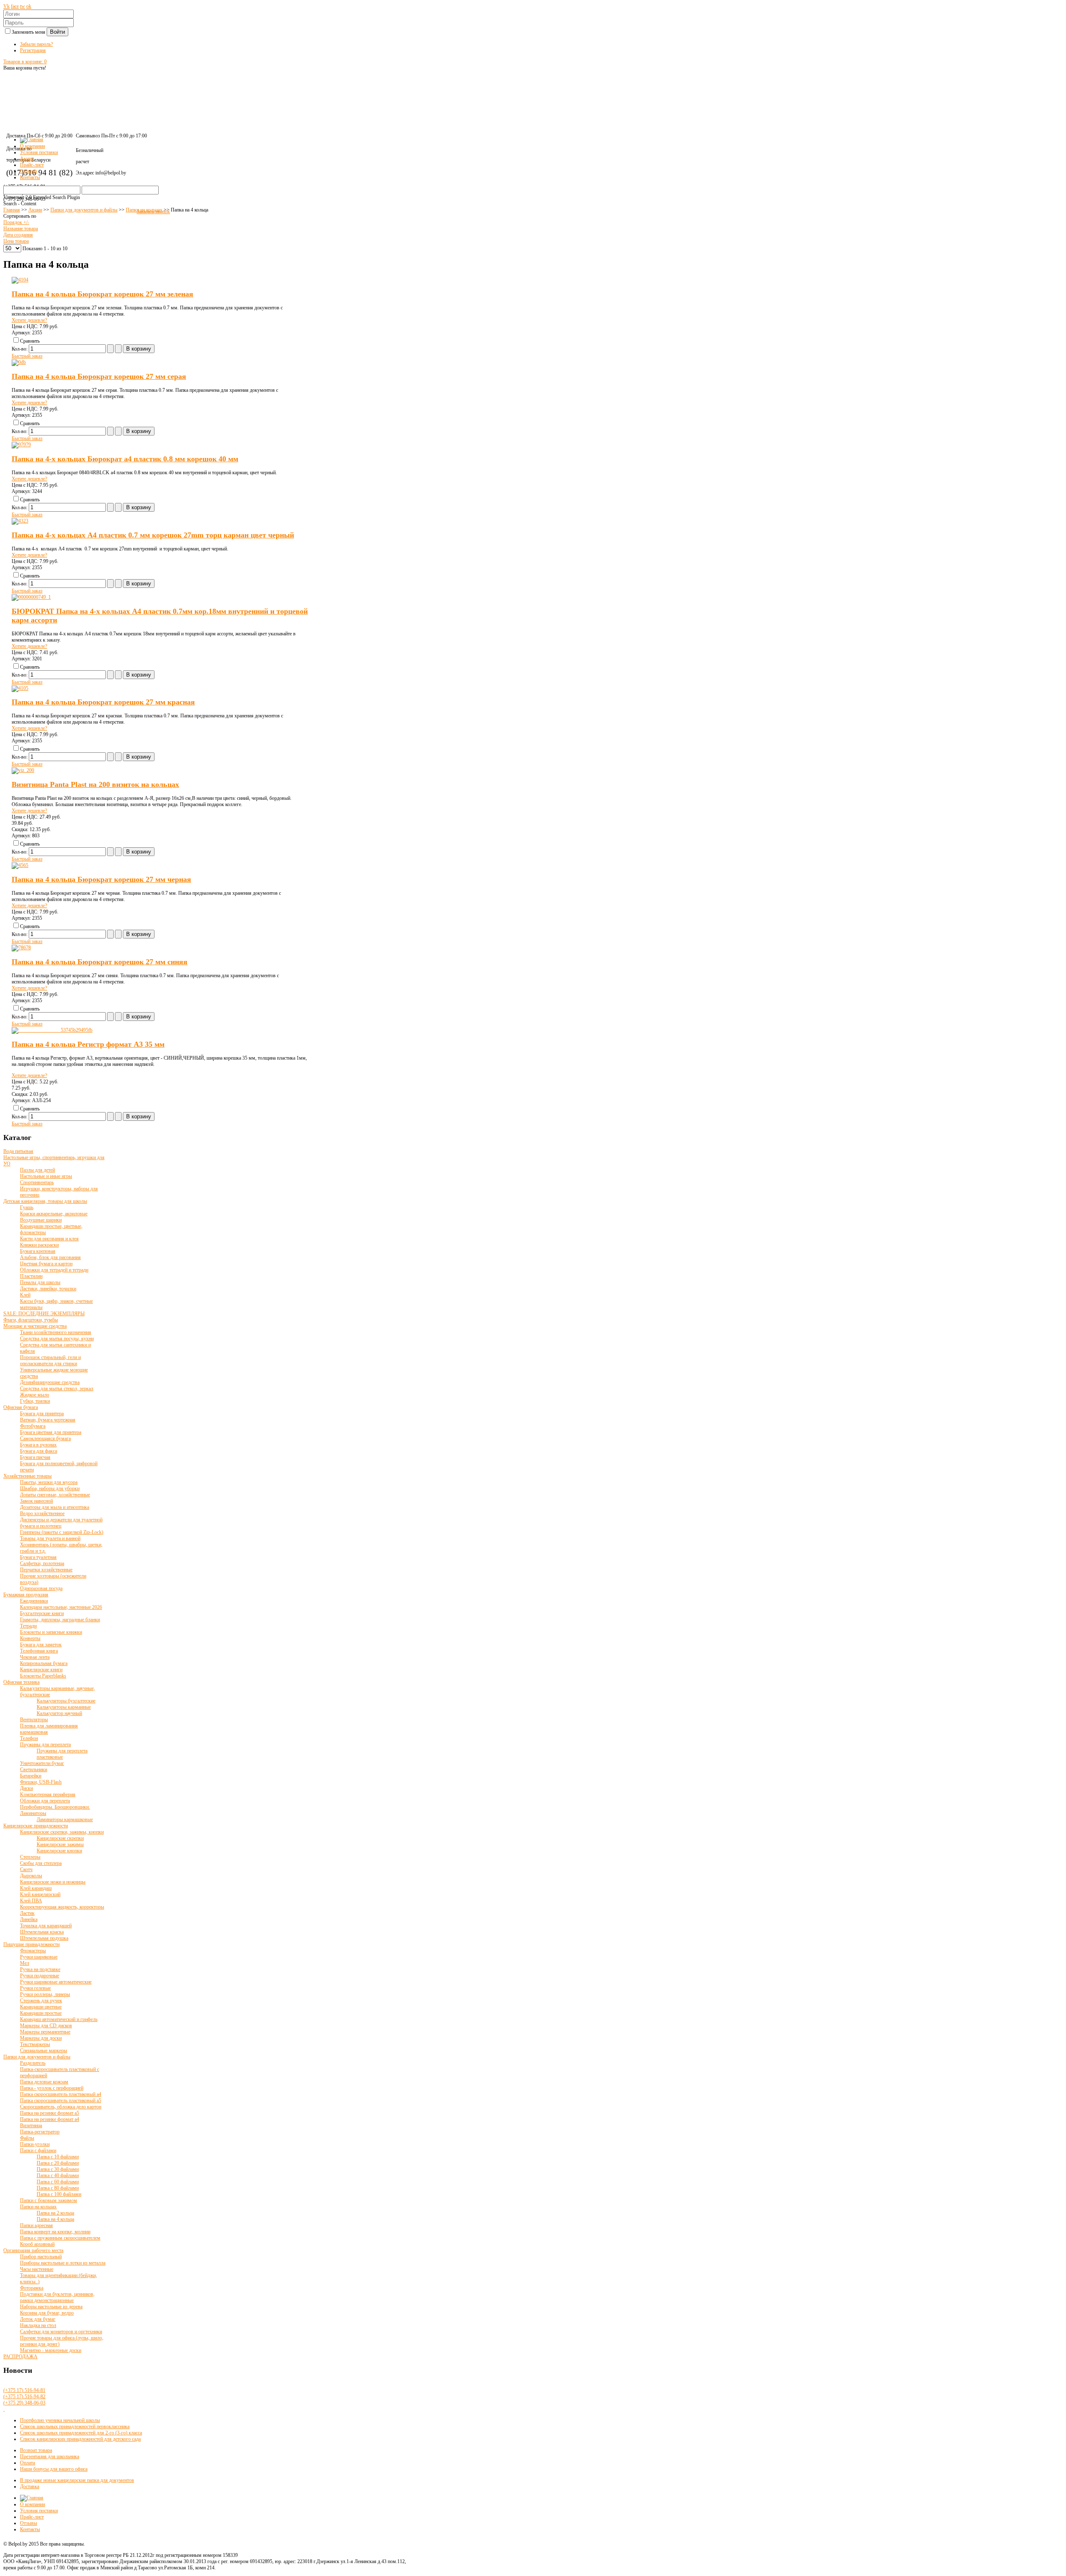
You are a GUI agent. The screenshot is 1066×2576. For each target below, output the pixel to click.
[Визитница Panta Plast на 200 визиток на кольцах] (23, 770)
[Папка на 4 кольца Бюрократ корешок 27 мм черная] (20, 865)
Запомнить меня (29, 32)
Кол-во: (20, 349)
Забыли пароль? (36, 44)
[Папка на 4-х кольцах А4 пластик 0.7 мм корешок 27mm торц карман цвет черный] (20, 521)
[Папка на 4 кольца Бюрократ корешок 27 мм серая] (19, 362)
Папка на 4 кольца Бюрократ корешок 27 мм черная (101, 879)
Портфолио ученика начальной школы (60, 2420)
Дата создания (18, 235)
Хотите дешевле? (29, 320)
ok (29, 6)
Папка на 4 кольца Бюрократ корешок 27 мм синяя (100, 962)
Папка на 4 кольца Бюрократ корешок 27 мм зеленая (102, 294)
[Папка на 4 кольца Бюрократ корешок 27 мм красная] (20, 688)
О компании (32, 2504)
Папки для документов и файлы (84, 210)
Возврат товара (36, 2450)
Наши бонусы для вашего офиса (54, 2469)
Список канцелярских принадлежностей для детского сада (80, 2439)
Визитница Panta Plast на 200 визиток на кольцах (95, 784)
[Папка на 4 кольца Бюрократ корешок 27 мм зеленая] (20, 280)
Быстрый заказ (27, 356)
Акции (35, 210)
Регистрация (33, 50)
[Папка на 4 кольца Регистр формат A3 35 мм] (52, 1030)
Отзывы (29, 2523)
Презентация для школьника (50, 2457)
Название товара (21, 229)
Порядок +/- (16, 222)
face (15, 6)
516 (24, 2390)
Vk (6, 6)
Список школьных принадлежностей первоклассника (75, 2427)
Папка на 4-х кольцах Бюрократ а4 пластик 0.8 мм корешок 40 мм (125, 459)
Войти (57, 32)
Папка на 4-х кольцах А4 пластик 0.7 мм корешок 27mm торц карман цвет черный (153, 535)
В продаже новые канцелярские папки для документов (77, 2480)
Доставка (30, 2486)
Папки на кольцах (144, 210)
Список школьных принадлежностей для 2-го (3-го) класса (81, 2433)
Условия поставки (39, 2511)
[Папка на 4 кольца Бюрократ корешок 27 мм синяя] (21, 948)
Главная (12, 210)
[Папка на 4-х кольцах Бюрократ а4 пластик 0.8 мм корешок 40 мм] (21, 445)
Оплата (27, 2463)
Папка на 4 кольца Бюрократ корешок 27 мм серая (99, 376)
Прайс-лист (32, 2517)
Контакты (30, 2529)
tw (22, 6)
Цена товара (16, 241)
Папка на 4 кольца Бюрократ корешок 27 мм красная (103, 702)
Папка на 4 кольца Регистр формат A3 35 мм (88, 1044)
